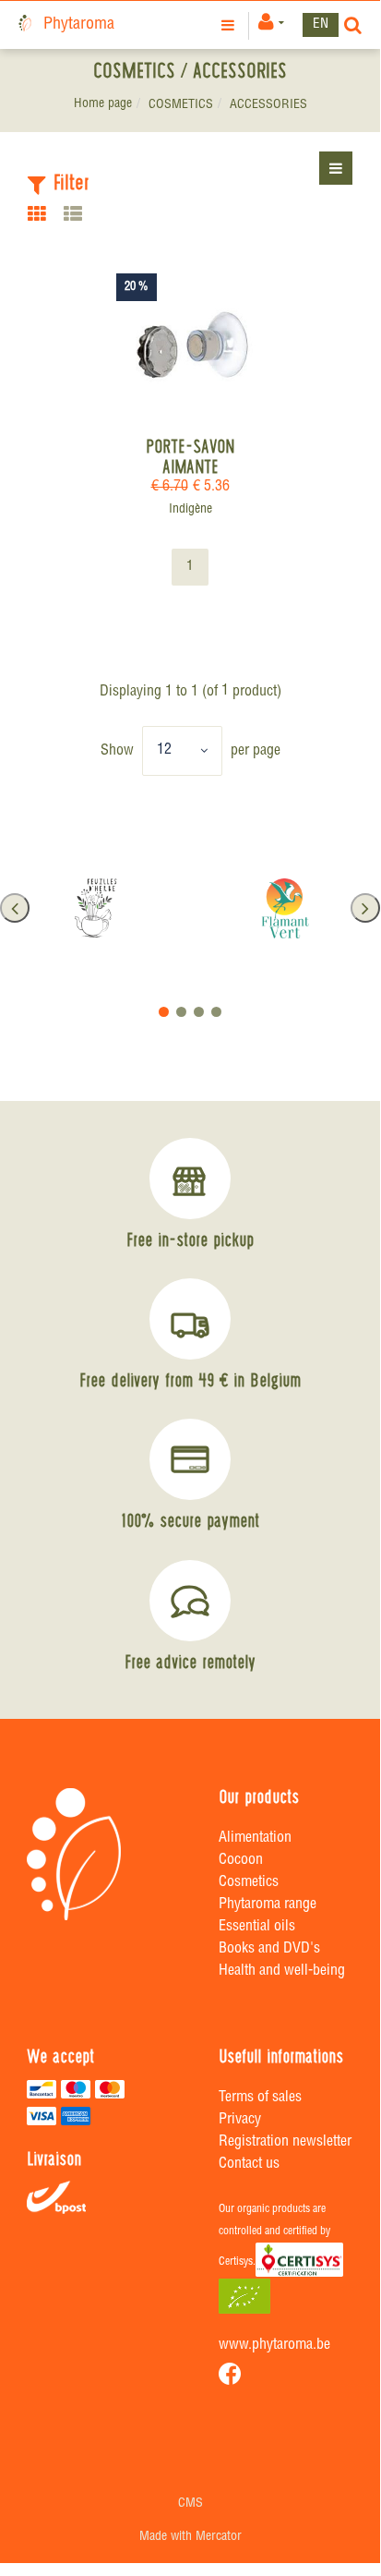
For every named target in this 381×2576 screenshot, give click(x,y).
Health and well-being (282, 1972)
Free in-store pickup (190, 1240)
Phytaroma (79, 25)
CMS (190, 2504)
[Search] (353, 25)
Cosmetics (249, 1883)
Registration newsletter (285, 2143)
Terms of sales (260, 2098)
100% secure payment (190, 1520)
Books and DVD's (269, 1950)
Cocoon (241, 1861)
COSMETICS (181, 105)
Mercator (219, 2537)
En (321, 24)
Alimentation (255, 1839)
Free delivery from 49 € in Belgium (190, 1380)
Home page (103, 104)
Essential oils (257, 1928)
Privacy (240, 2121)
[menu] (230, 25)
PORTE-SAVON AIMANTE (190, 456)
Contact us (249, 2165)
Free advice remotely (190, 1662)
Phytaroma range (268, 1905)
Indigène (190, 510)
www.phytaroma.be (274, 2346)
